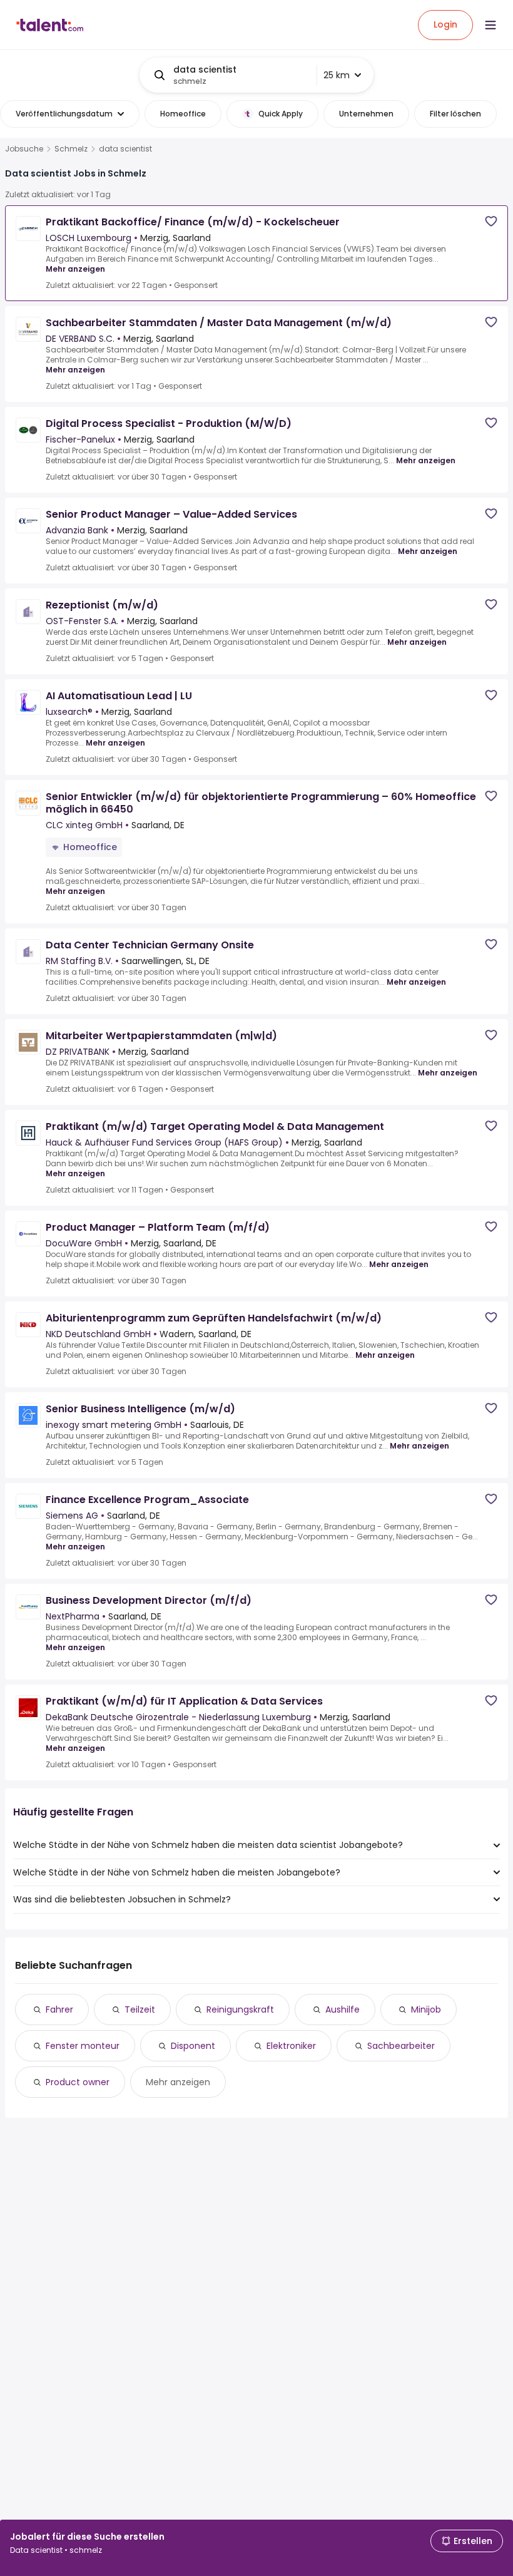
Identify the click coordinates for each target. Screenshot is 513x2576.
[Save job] (491, 221)
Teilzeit (140, 2009)
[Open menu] (490, 25)
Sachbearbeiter (401, 2046)
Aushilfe (343, 2009)
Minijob (426, 2009)
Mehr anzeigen (75, 269)
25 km (337, 75)
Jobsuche (24, 149)
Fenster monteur (83, 2046)
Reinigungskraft (240, 2009)
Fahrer (59, 2009)
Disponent (193, 2046)
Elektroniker (291, 2046)
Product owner (78, 2082)
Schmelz (71, 149)
